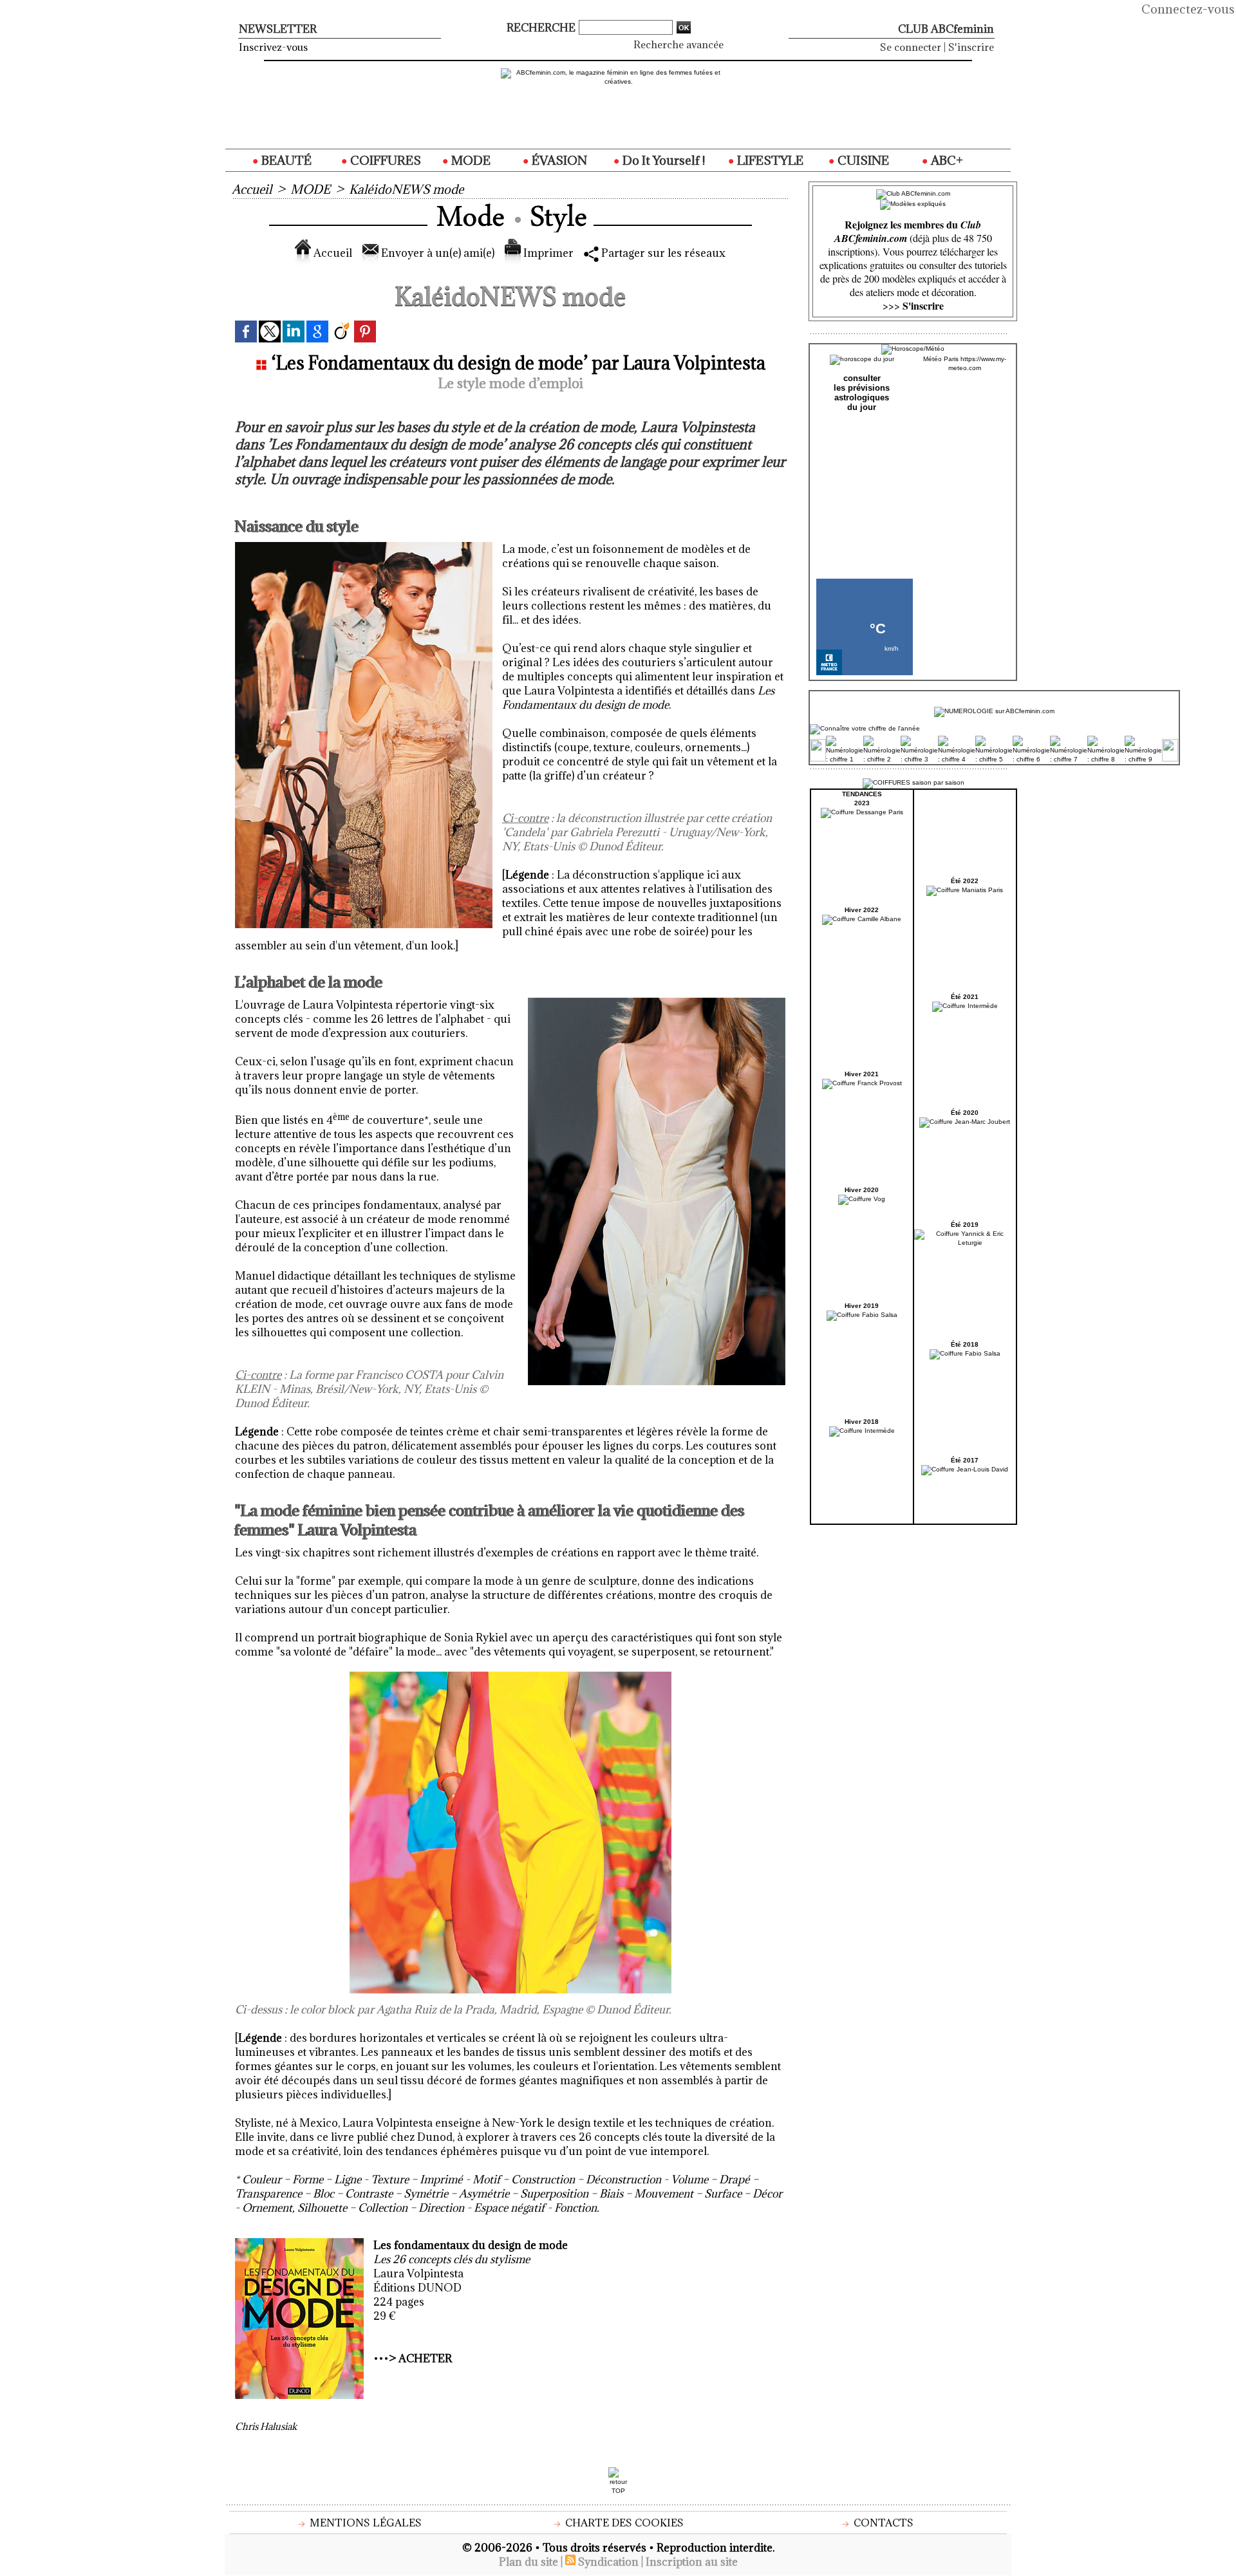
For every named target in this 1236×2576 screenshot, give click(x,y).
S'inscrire (971, 47)
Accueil (252, 189)
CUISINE (862, 160)
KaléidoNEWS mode (406, 189)
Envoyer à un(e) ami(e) (436, 253)
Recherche (542, 28)
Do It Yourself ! (662, 160)
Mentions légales (364, 2523)
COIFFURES (384, 160)
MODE (470, 160)
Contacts (882, 2523)
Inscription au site (692, 2562)
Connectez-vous (1188, 9)
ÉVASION (558, 160)
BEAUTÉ (285, 160)
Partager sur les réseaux (662, 253)
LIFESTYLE (769, 160)
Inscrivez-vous (273, 47)
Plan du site (529, 2562)
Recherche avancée (679, 44)
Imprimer (547, 253)
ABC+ (946, 160)
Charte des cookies (623, 2523)
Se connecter (911, 47)
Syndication (608, 2562)
